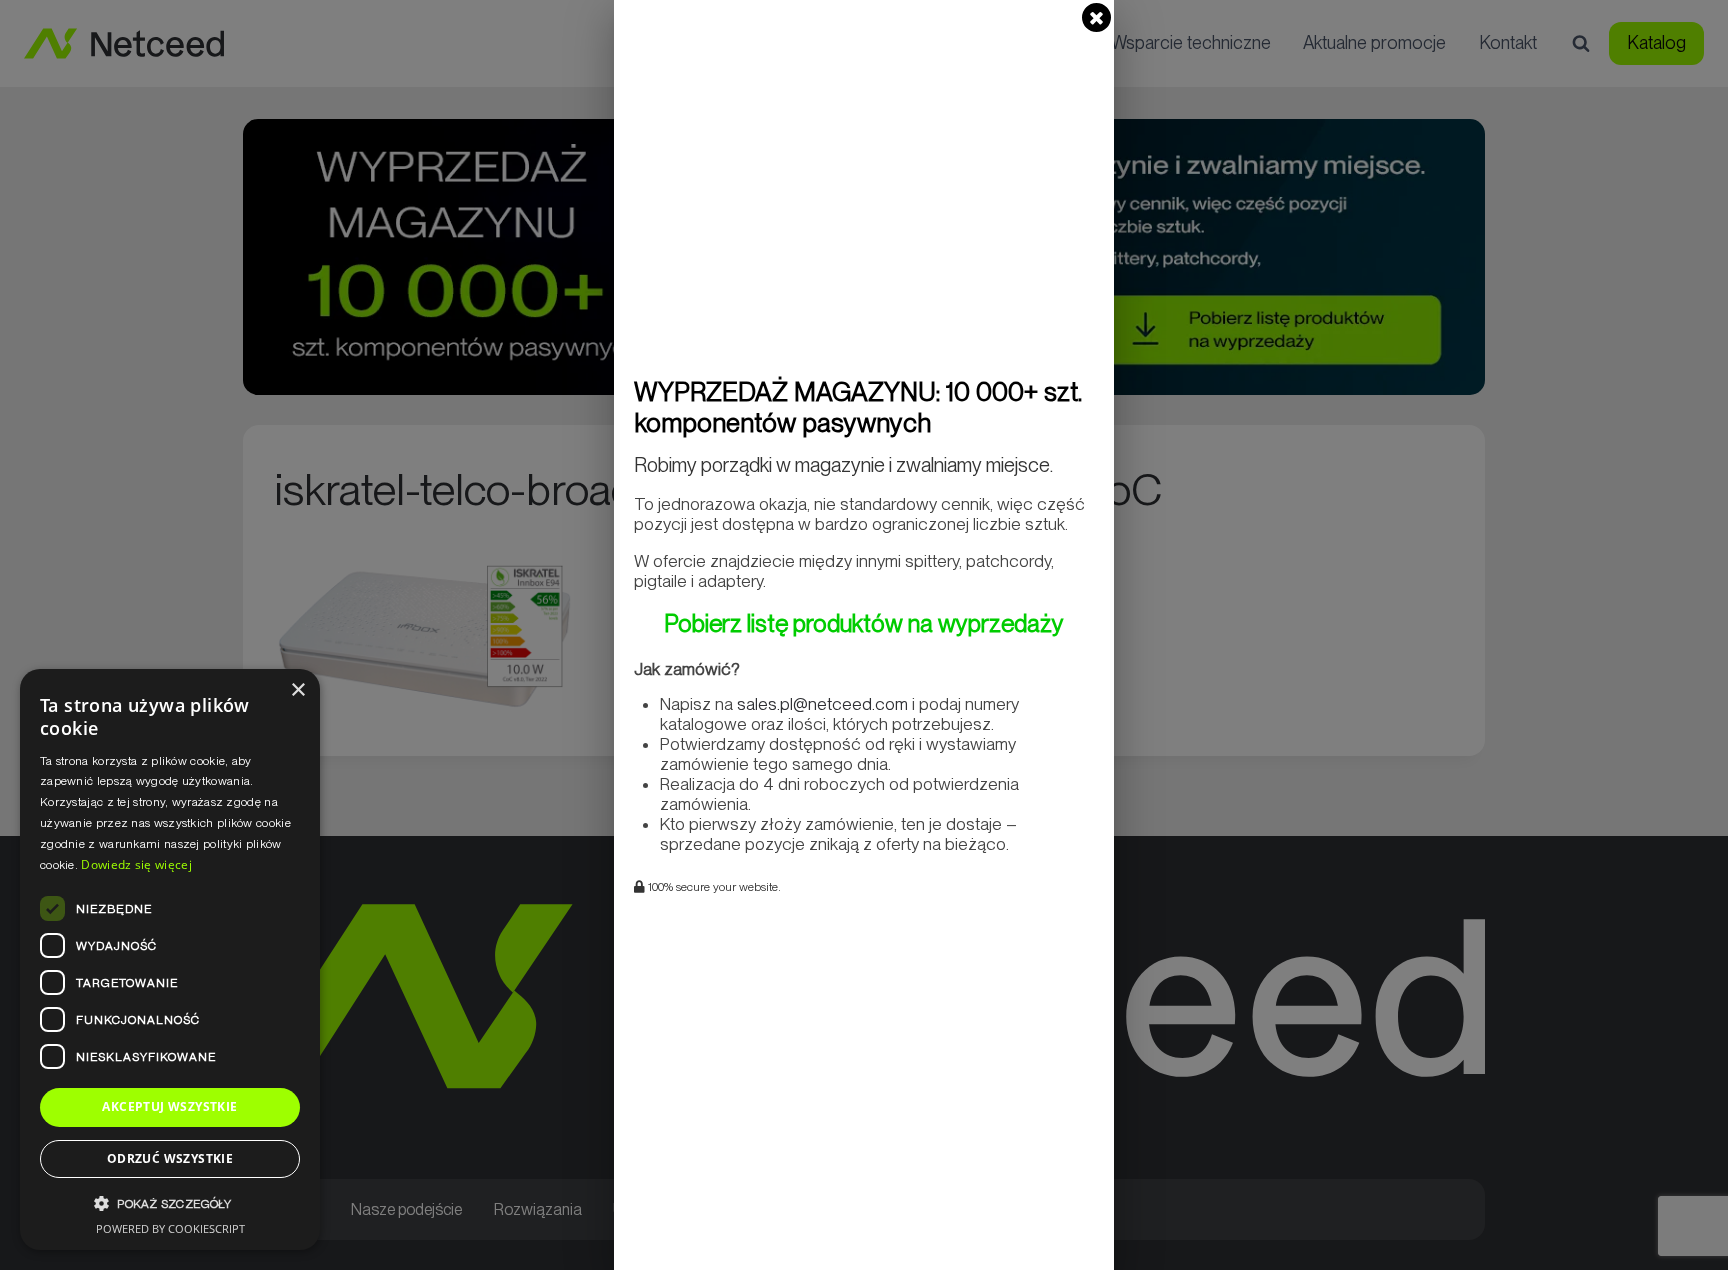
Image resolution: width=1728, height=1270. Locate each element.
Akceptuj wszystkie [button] (169, 1106)
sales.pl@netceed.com (822, 704)
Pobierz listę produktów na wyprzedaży (864, 623)
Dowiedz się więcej (136, 864)
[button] (170, 1203)
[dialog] (170, 959)
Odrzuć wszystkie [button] (170, 1158)
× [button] (297, 690)
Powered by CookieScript (170, 1228)
